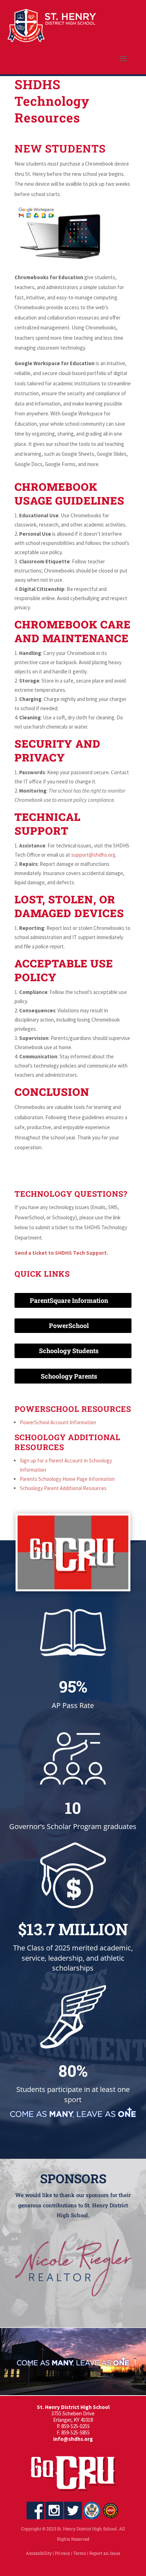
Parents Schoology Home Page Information (67, 1479)
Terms (80, 2553)
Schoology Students (69, 1351)
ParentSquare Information (69, 1300)
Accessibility (39, 2553)
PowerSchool (69, 1326)
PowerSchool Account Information (58, 1422)
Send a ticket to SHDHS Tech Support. (61, 1253)
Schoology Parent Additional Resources (63, 1488)
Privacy (63, 2553)
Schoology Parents (69, 1376)
